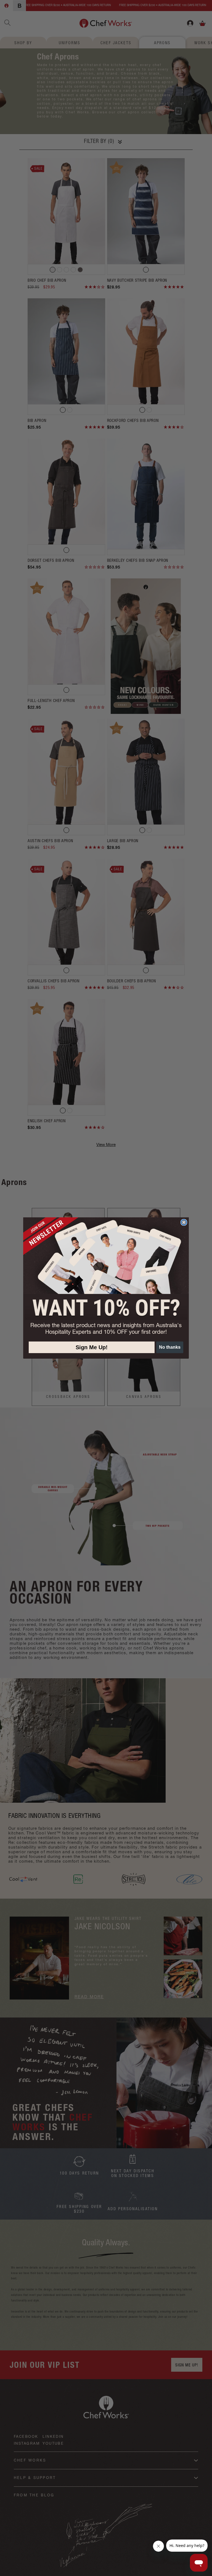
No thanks (170, 1347)
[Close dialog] (184, 1222)
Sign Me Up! (92, 1347)
